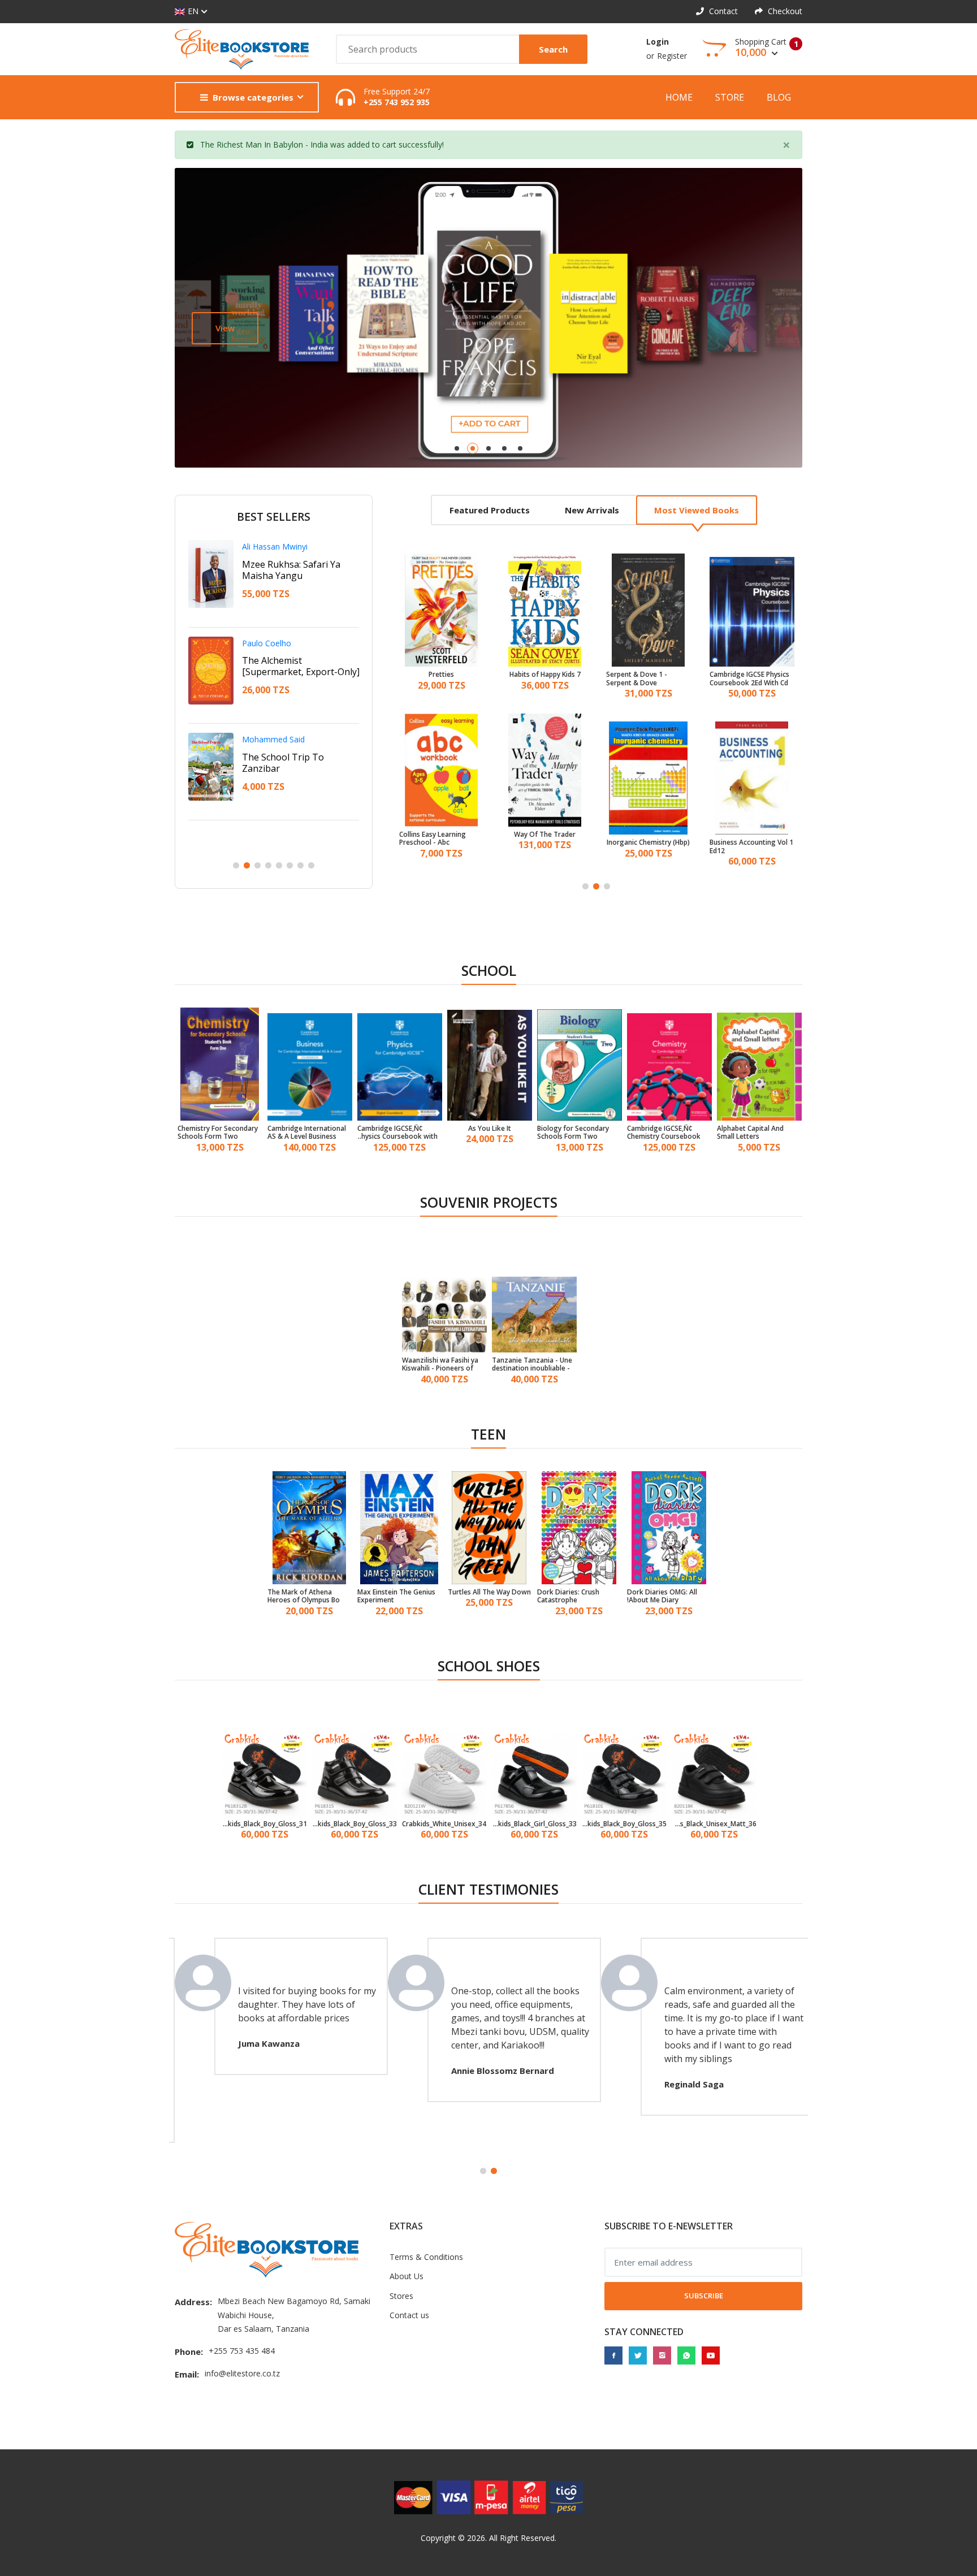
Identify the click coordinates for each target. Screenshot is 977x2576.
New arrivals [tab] (592, 510)
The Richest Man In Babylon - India (264, 144)
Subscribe (704, 2296)
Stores (401, 2296)
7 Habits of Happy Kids (442, 675)
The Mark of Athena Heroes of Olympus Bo (304, 1596)
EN (193, 11)
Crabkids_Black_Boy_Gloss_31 (265, 1824)
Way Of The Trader (441, 835)
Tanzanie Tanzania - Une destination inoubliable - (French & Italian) (532, 1365)
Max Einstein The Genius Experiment (396, 1596)
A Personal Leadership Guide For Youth (290, 666)
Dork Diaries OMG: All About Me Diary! (662, 1596)
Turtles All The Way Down (489, 1592)
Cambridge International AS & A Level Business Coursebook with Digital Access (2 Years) (307, 1133)
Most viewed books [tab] (697, 510)
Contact (722, 11)
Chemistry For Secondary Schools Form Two (218, 1133)
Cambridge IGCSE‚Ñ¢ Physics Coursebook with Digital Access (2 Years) (397, 1133)
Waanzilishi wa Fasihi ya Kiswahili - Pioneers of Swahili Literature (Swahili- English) (440, 1365)
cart (389, 144)
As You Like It (490, 1129)
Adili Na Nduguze (279, 564)
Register (672, 56)
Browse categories (253, 97)
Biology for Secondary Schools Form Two (573, 1133)
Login (658, 42)
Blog (779, 97)
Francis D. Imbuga (275, 739)
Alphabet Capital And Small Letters (750, 1133)
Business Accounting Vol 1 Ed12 (648, 847)
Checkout (784, 11)
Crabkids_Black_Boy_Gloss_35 (624, 1824)
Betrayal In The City (284, 757)
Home (679, 97)
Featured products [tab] (490, 510)
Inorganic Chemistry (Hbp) (545, 842)
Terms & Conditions (426, 2257)
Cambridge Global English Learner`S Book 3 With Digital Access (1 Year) (751, 679)
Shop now (236, 328)
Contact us (409, 2315)
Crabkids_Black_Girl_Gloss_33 (534, 1824)
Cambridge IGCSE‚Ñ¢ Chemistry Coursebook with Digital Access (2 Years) (664, 1133)
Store (730, 97)
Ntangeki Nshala (272, 643)
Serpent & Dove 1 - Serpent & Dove (533, 679)
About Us (407, 2276)
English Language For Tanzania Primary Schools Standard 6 (751, 847)
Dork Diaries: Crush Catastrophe (568, 1596)
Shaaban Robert (271, 546)
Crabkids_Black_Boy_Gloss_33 (355, 1824)
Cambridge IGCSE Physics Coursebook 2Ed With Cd (646, 679)
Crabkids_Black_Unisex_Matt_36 (714, 1824)
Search (553, 49)
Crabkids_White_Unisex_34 (444, 1824)
